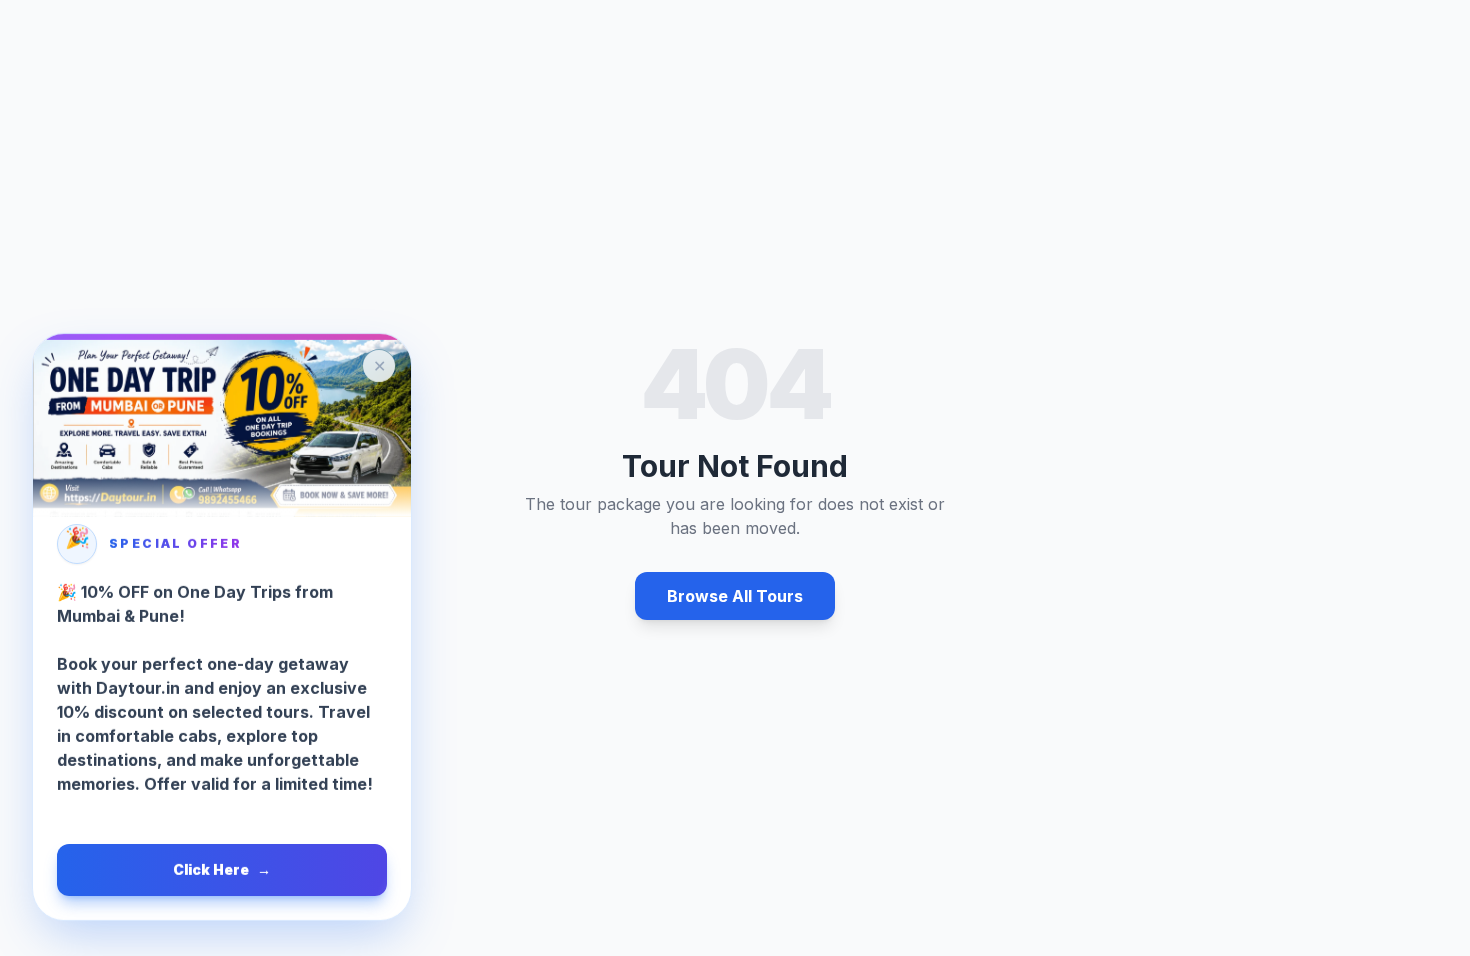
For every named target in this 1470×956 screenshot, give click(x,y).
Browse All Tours (735, 596)
